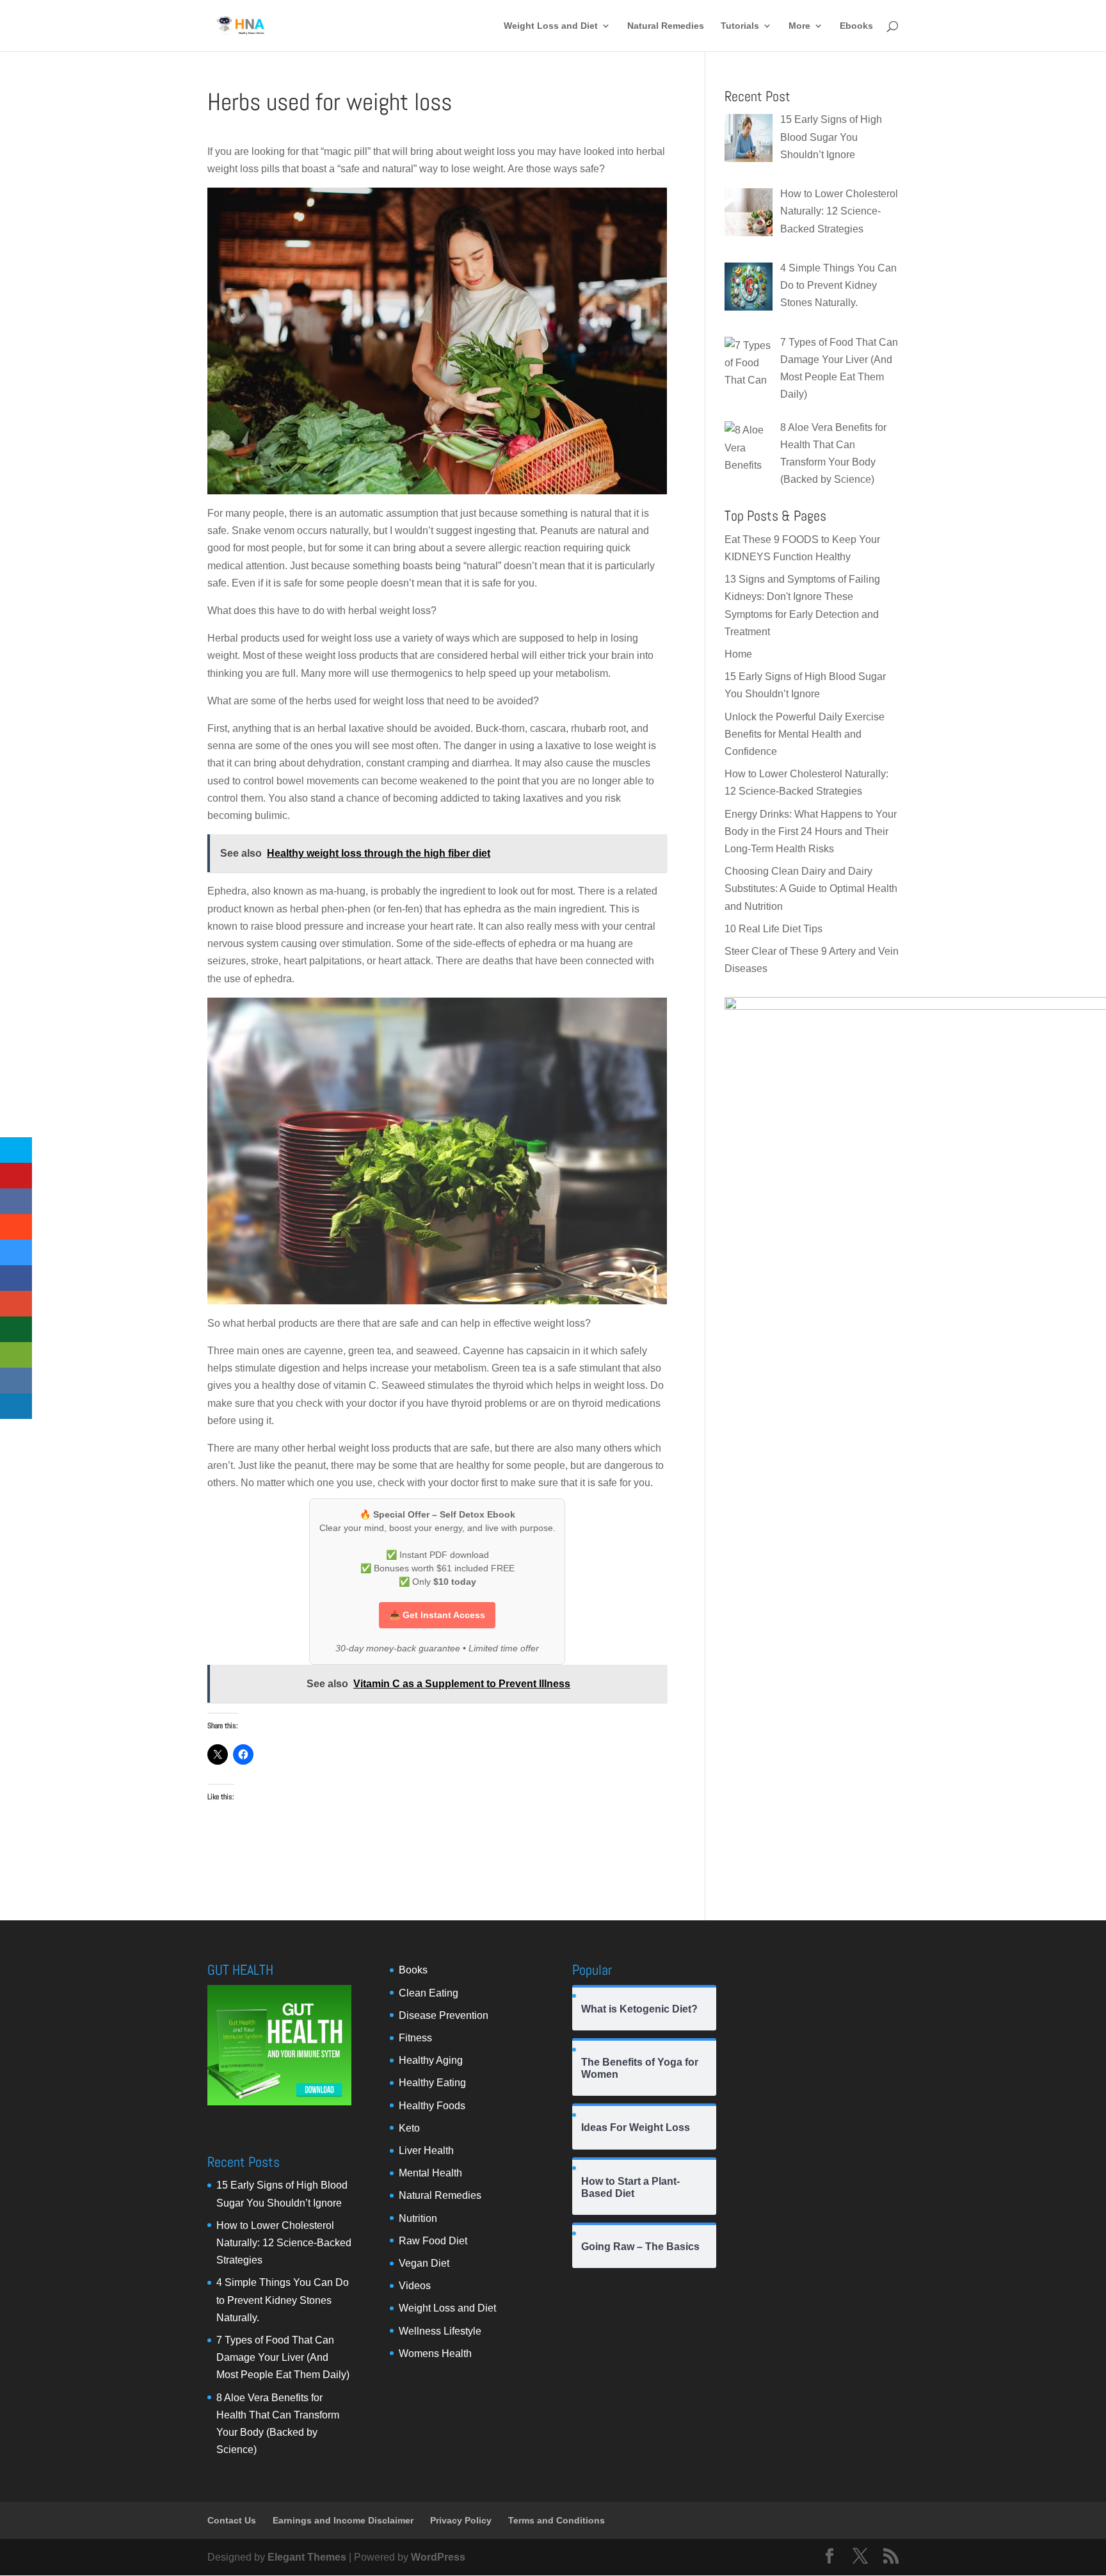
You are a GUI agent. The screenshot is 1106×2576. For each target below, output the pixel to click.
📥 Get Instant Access (437, 1615)
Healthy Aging (431, 2060)
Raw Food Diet (433, 2241)
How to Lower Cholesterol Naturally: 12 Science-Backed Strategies (284, 2243)
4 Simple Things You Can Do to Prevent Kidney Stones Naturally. (283, 2300)
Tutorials (740, 26)
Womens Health (435, 2353)
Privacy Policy (461, 2520)
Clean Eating (429, 1993)
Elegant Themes (307, 2557)
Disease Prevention (444, 2015)
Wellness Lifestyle (440, 2331)
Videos (415, 2286)
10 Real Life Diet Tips (773, 929)
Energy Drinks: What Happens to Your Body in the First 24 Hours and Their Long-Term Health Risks (811, 831)
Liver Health (426, 2151)
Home (738, 654)
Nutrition (418, 2218)
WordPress (438, 2557)
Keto (409, 2128)
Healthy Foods (432, 2106)
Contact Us (232, 2520)
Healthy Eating (432, 2083)
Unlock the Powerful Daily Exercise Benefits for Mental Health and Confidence (805, 734)
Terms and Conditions (557, 2520)
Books (413, 1970)
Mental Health (430, 2173)
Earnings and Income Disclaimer (343, 2520)
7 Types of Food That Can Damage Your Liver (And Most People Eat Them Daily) (283, 2357)
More (799, 26)
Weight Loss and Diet (551, 26)
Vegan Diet (424, 2263)
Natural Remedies (666, 26)
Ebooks (856, 26)
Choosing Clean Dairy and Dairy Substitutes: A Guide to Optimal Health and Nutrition (811, 888)
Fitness (415, 2038)
